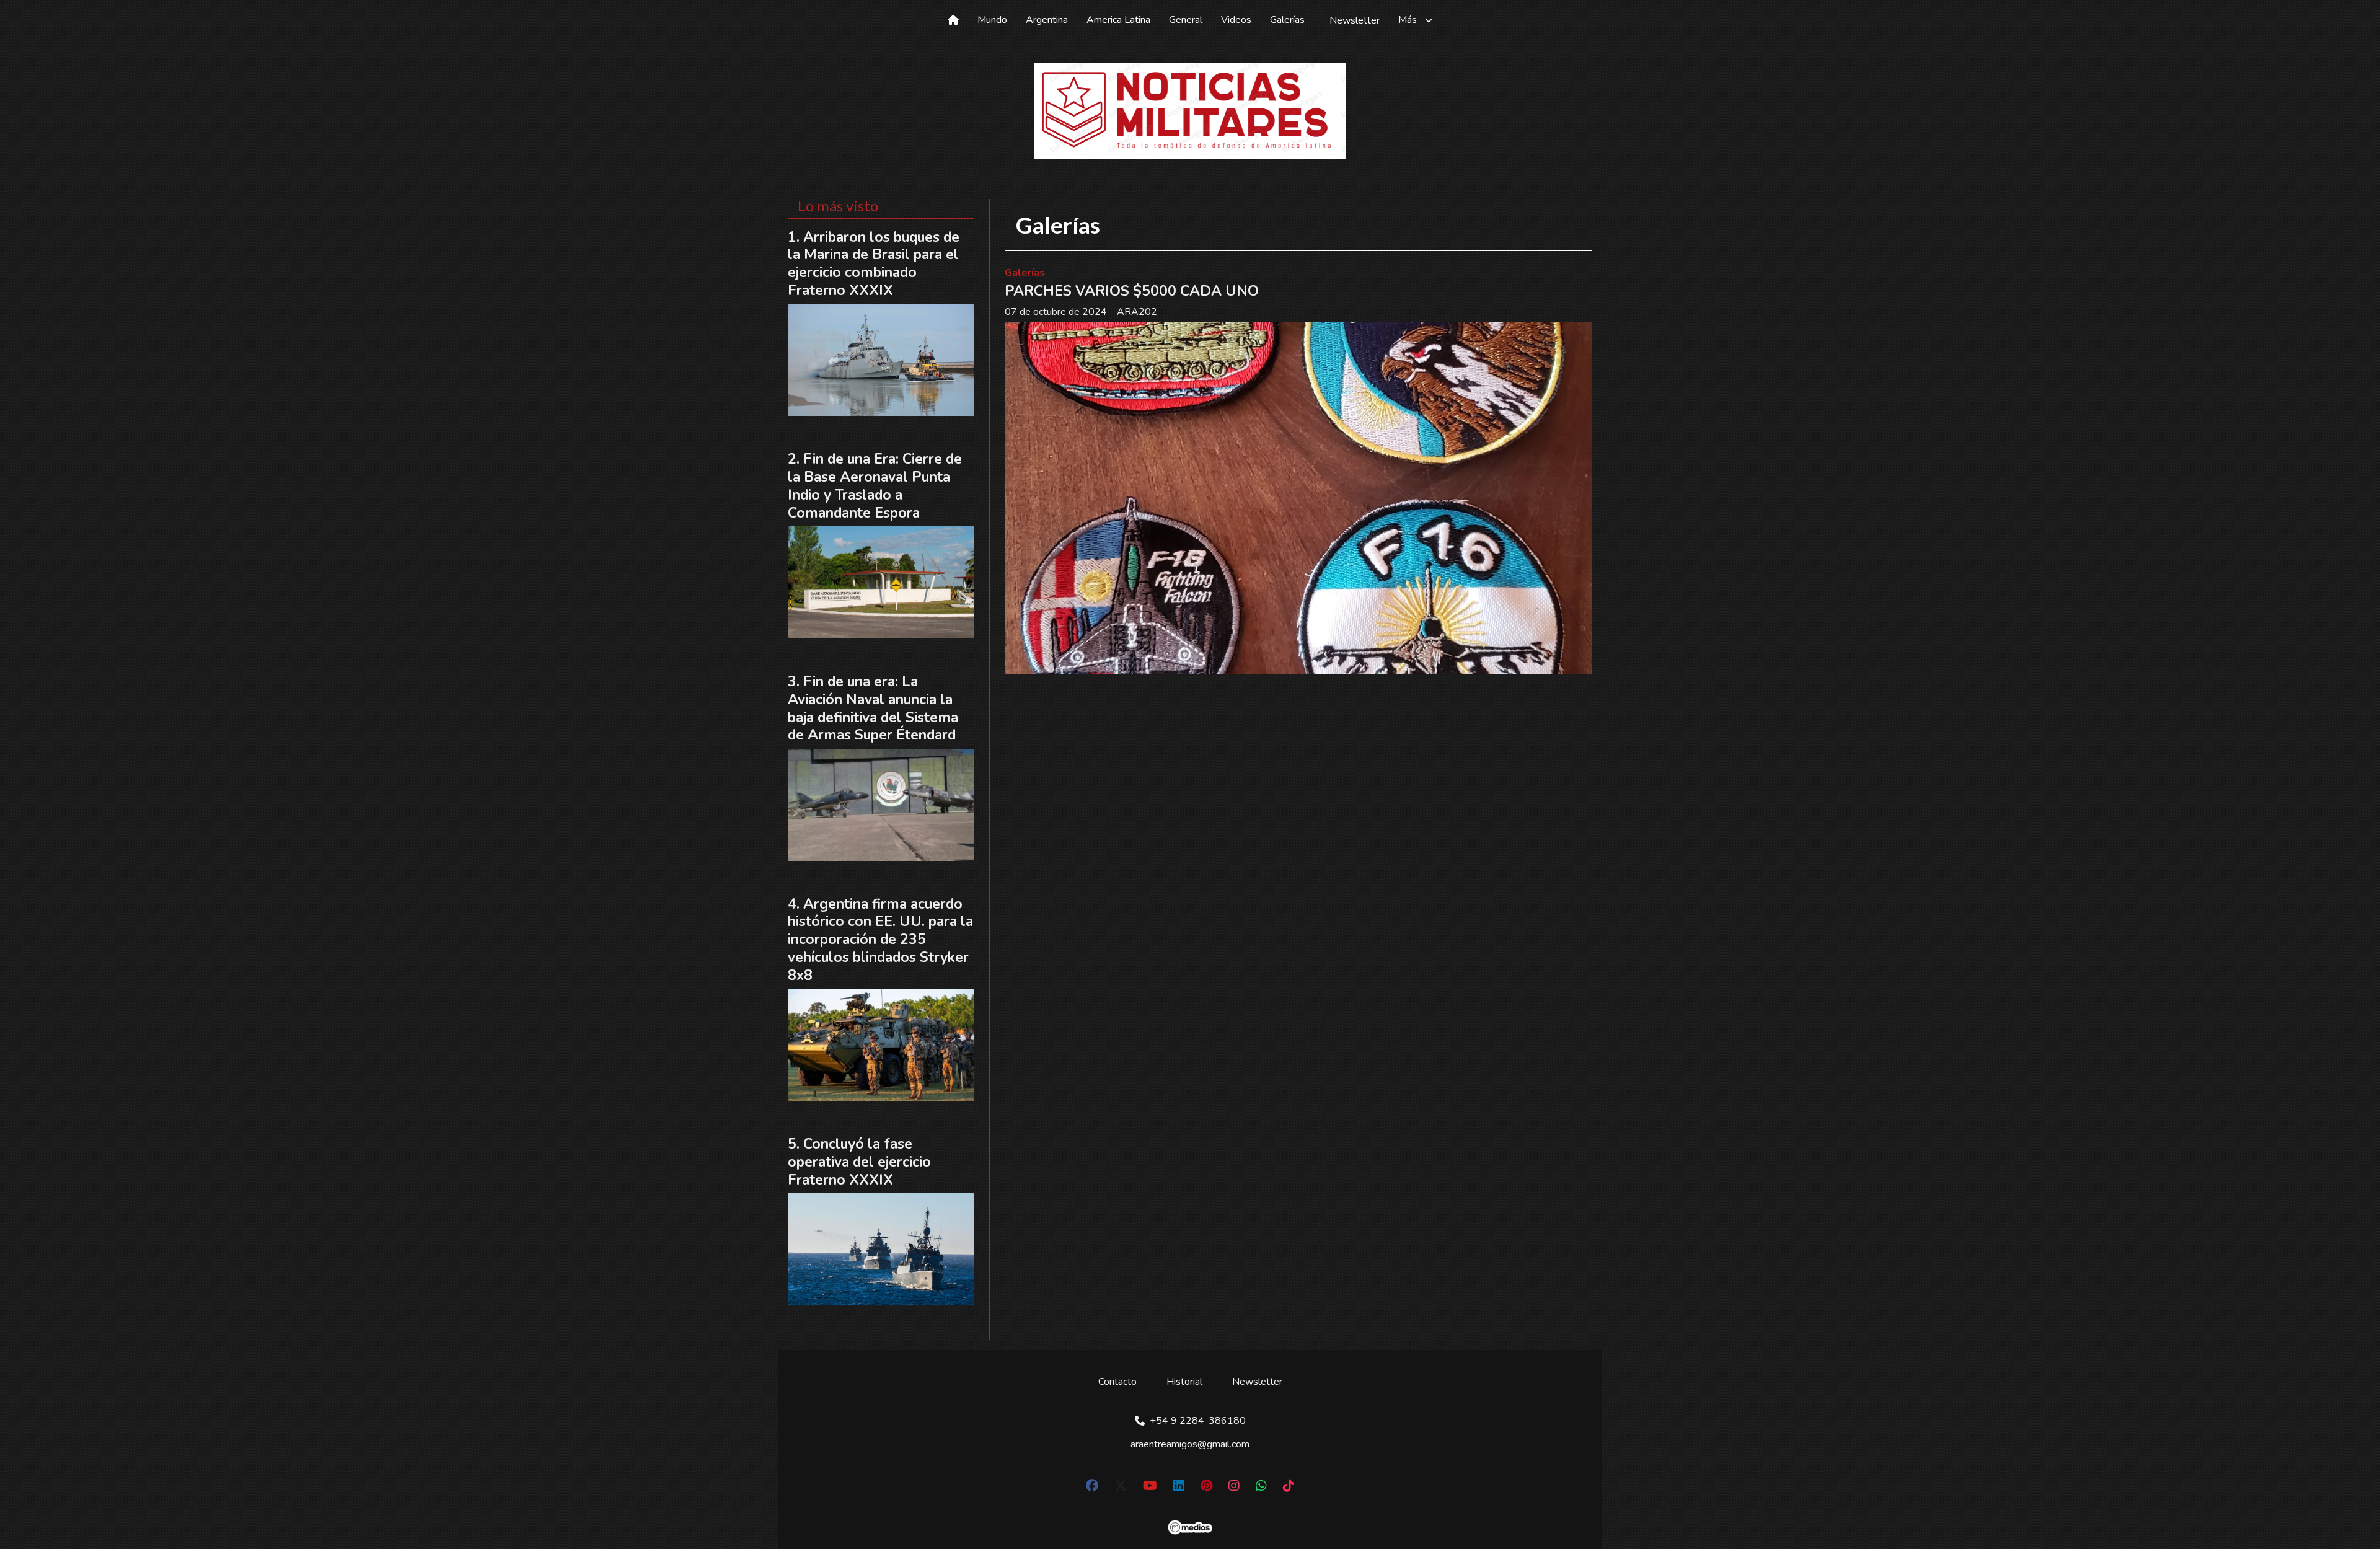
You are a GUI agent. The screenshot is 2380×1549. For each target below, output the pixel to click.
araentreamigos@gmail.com (1190, 1444)
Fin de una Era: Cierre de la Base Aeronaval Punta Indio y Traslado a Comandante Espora (875, 486)
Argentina (1047, 20)
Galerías (1287, 20)
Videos (1236, 20)
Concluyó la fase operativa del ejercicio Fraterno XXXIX (859, 1162)
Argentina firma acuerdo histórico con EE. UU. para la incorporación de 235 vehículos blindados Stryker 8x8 (880, 940)
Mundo (992, 20)
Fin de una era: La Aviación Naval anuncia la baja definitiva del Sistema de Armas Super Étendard (873, 708)
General (1186, 20)
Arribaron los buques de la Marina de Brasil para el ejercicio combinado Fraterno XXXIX (874, 264)
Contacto (1117, 1382)
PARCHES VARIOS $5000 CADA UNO (1132, 291)
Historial (1184, 1382)
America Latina (1118, 20)
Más (1408, 20)
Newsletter (1355, 20)
